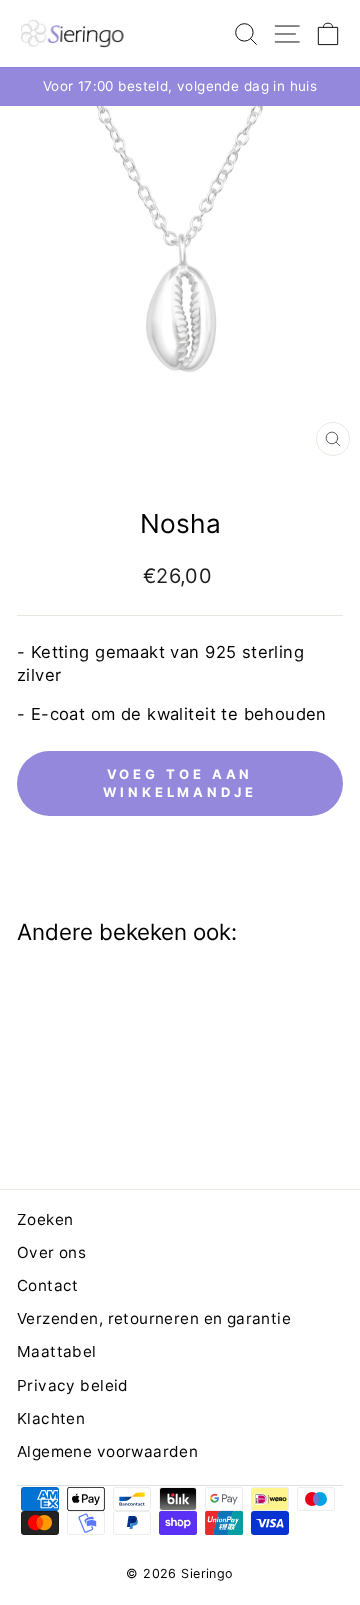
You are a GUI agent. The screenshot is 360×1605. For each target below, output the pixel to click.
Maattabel (57, 1351)
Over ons (51, 1252)
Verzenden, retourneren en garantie (154, 1318)
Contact (48, 1285)
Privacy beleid (73, 1385)
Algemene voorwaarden (107, 1451)
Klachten (51, 1418)
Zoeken (45, 1219)
